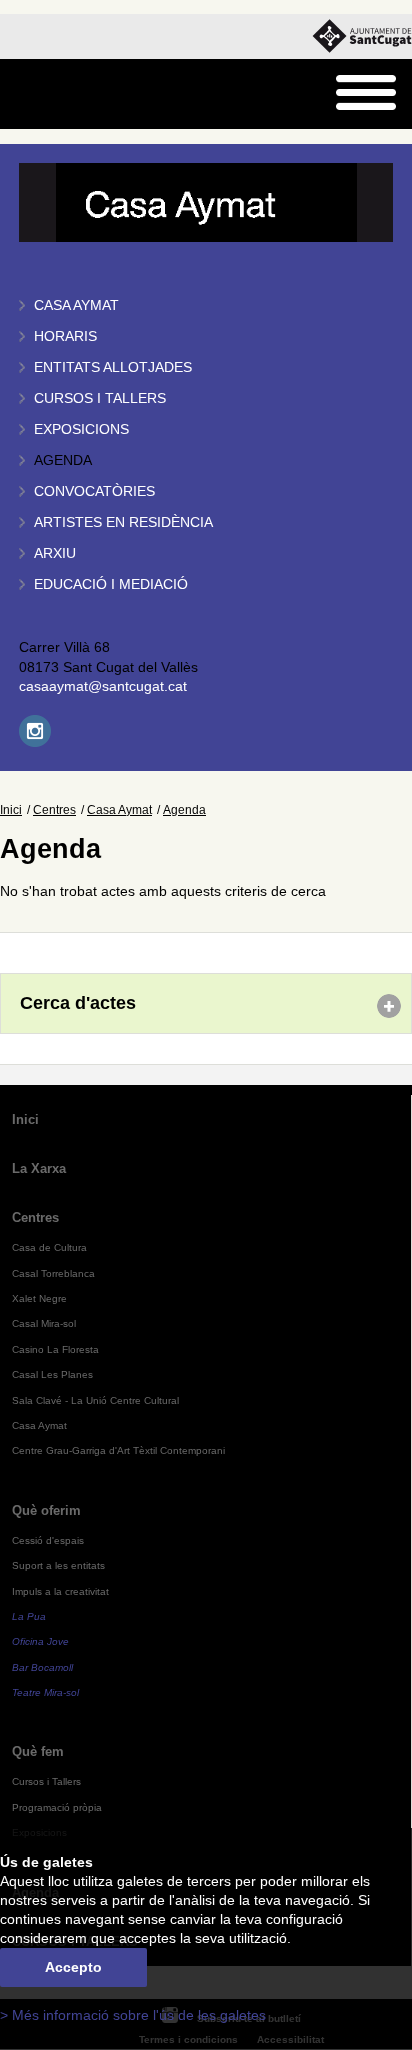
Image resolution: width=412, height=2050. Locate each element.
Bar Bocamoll (42, 1667)
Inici (11, 810)
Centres (54, 810)
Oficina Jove (40, 1641)
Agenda (63, 460)
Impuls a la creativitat (60, 1591)
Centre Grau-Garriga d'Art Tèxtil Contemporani (118, 1450)
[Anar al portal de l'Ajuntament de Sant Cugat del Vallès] (362, 36)
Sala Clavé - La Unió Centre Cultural (95, 1400)
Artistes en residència (123, 522)
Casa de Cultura (49, 1247)
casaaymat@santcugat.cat (103, 686)
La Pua (29, 1616)
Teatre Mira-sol (45, 1692)
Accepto (73, 1967)
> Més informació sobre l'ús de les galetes (133, 2015)
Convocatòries (94, 491)
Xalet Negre (39, 1298)
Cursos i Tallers (46, 1781)
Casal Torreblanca (53, 1273)
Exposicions (81, 429)
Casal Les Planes (52, 1374)
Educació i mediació (111, 584)
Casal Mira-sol (44, 1323)
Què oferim (46, 1510)
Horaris (65, 336)
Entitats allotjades (113, 367)
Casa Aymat (76, 305)
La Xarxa (39, 1168)
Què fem (38, 1751)
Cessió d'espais (48, 1540)
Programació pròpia (57, 1807)
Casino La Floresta (55, 1349)
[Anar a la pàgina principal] (66, 94)
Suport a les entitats (58, 1565)
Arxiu (55, 553)
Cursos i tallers (100, 398)
